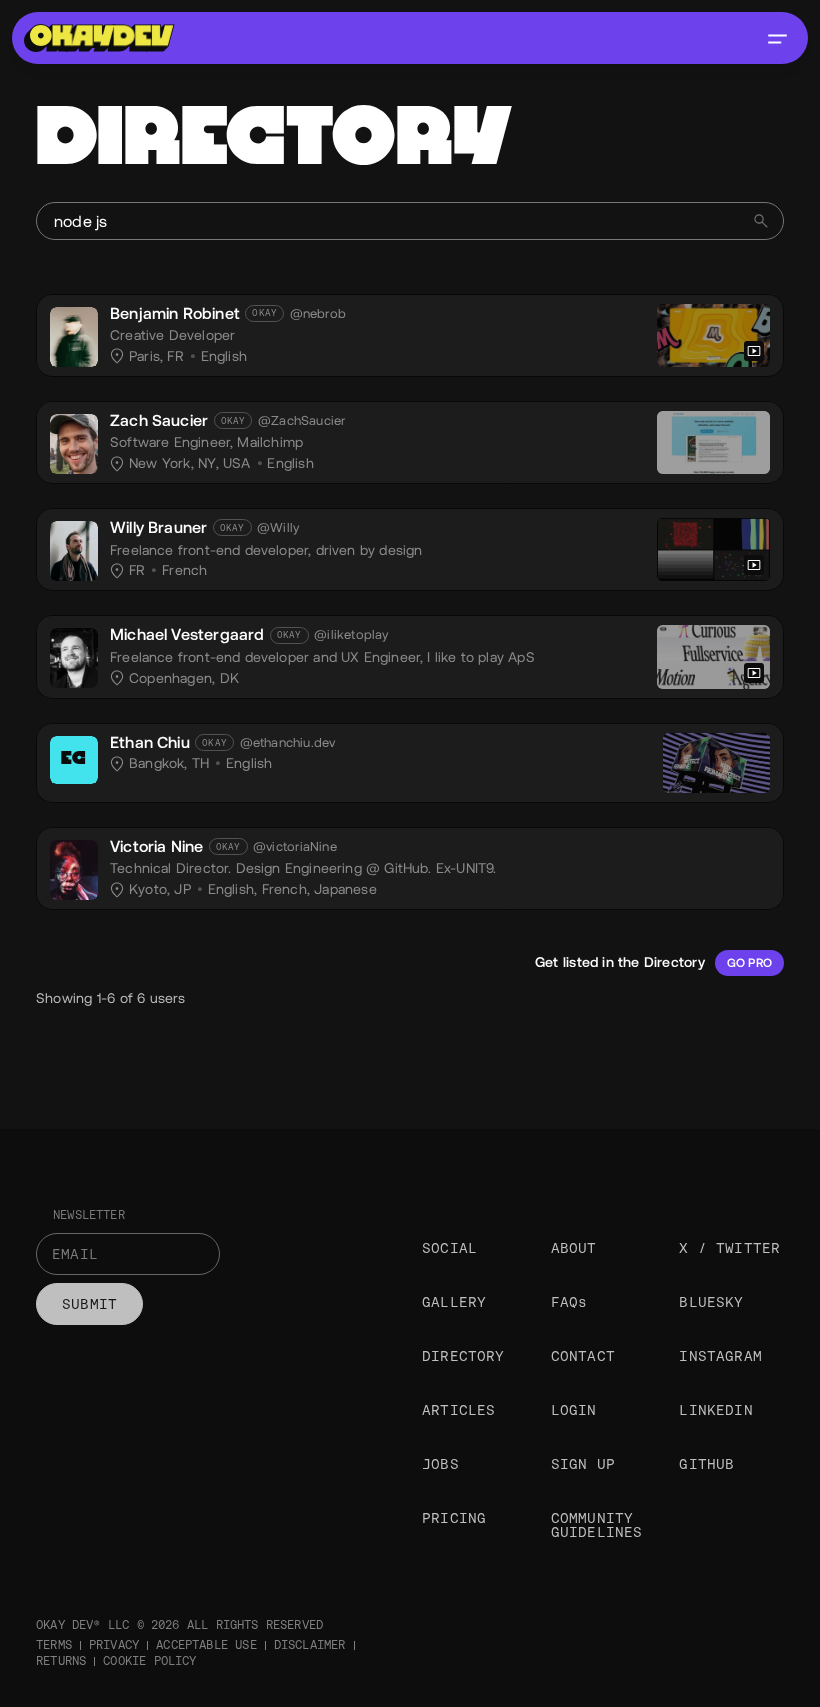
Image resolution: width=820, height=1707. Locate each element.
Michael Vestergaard (187, 634)
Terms (54, 1645)
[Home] (99, 38)
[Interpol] (713, 549)
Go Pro (749, 963)
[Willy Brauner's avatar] (74, 551)
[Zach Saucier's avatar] (74, 444)
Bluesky (711, 1302)
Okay (264, 313)
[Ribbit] (713, 656)
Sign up (583, 1464)
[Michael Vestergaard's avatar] (74, 658)
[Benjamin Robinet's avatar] (74, 337)
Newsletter (89, 1215)
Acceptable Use (206, 1645)
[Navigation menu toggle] (777, 38)
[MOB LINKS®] (713, 335)
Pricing (454, 1518)
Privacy (114, 1645)
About (574, 1248)
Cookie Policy (149, 1661)
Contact (583, 1356)
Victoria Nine (156, 846)
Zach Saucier (159, 420)
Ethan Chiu (150, 742)
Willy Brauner (158, 527)
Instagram (720, 1356)
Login (574, 1410)
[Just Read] (713, 442)
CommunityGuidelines (597, 1525)
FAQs (569, 1302)
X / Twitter (729, 1248)
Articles (458, 1410)
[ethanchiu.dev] (716, 763)
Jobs (440, 1464)
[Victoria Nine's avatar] (74, 870)
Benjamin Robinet (175, 313)
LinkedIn (715, 1410)
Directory (463, 1356)
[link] (410, 335)
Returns (61, 1661)
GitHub (706, 1464)
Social (449, 1248)
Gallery (454, 1302)
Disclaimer (310, 1645)
